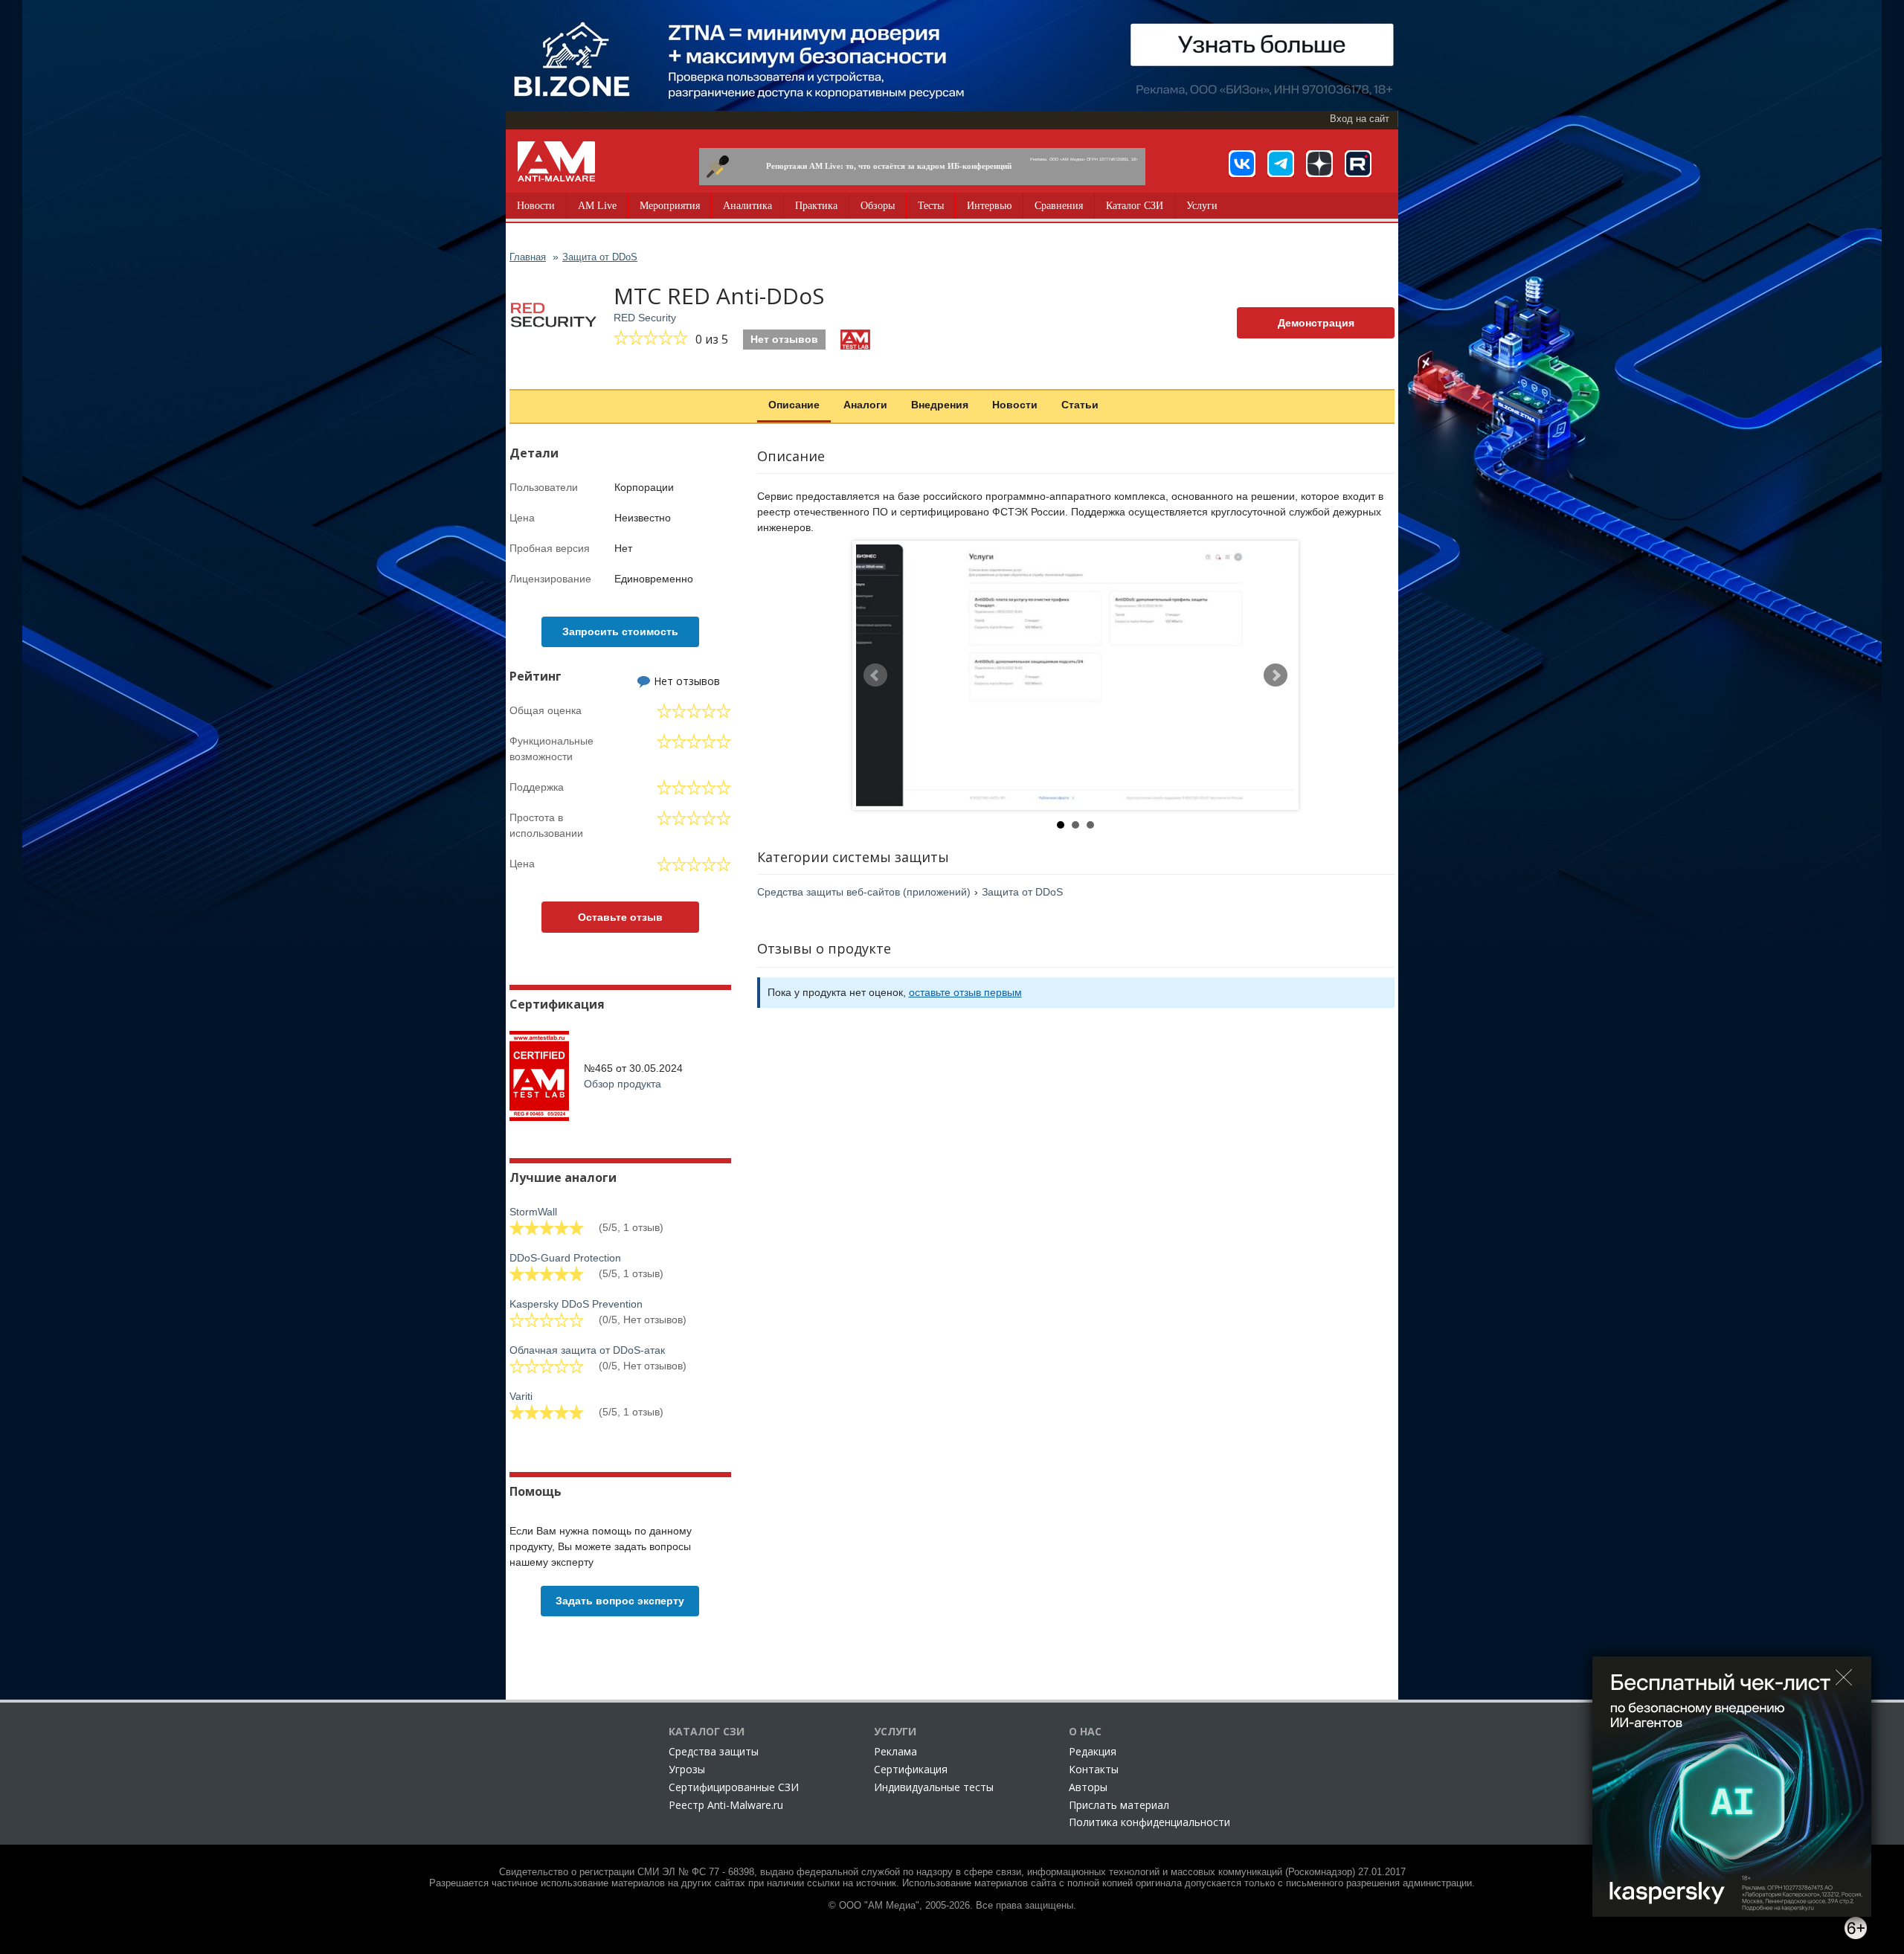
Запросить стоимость (620, 631)
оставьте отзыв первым (965, 992)
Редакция (1093, 1751)
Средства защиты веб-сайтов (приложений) (864, 892)
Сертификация (911, 1769)
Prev (875, 675)
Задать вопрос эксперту (620, 1601)
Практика (816, 206)
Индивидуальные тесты (934, 1787)
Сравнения (1059, 206)
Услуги (1202, 206)
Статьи (1080, 405)
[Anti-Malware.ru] (556, 161)
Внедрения (940, 405)
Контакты (1094, 1769)
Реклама (895, 1751)
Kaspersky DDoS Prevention (576, 1304)
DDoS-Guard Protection (565, 1258)
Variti (521, 1396)
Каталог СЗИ (1135, 206)
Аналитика (747, 206)
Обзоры (878, 206)
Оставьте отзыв (620, 917)
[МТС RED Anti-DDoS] (1075, 675)
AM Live (597, 206)
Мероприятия (670, 206)
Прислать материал (1119, 1805)
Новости (536, 206)
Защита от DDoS (1022, 892)
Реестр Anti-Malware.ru (726, 1805)
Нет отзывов (784, 339)
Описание (794, 405)
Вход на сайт (1360, 119)
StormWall (533, 1212)
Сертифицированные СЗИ (734, 1787)
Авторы (1088, 1787)
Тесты (931, 206)
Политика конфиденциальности (1149, 1822)
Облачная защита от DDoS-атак (587, 1350)
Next (1276, 675)
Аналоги (865, 405)
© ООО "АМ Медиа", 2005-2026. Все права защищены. (952, 1906)
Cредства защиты (714, 1751)
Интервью (989, 206)
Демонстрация (1316, 323)
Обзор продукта (623, 1084)
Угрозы (687, 1769)
